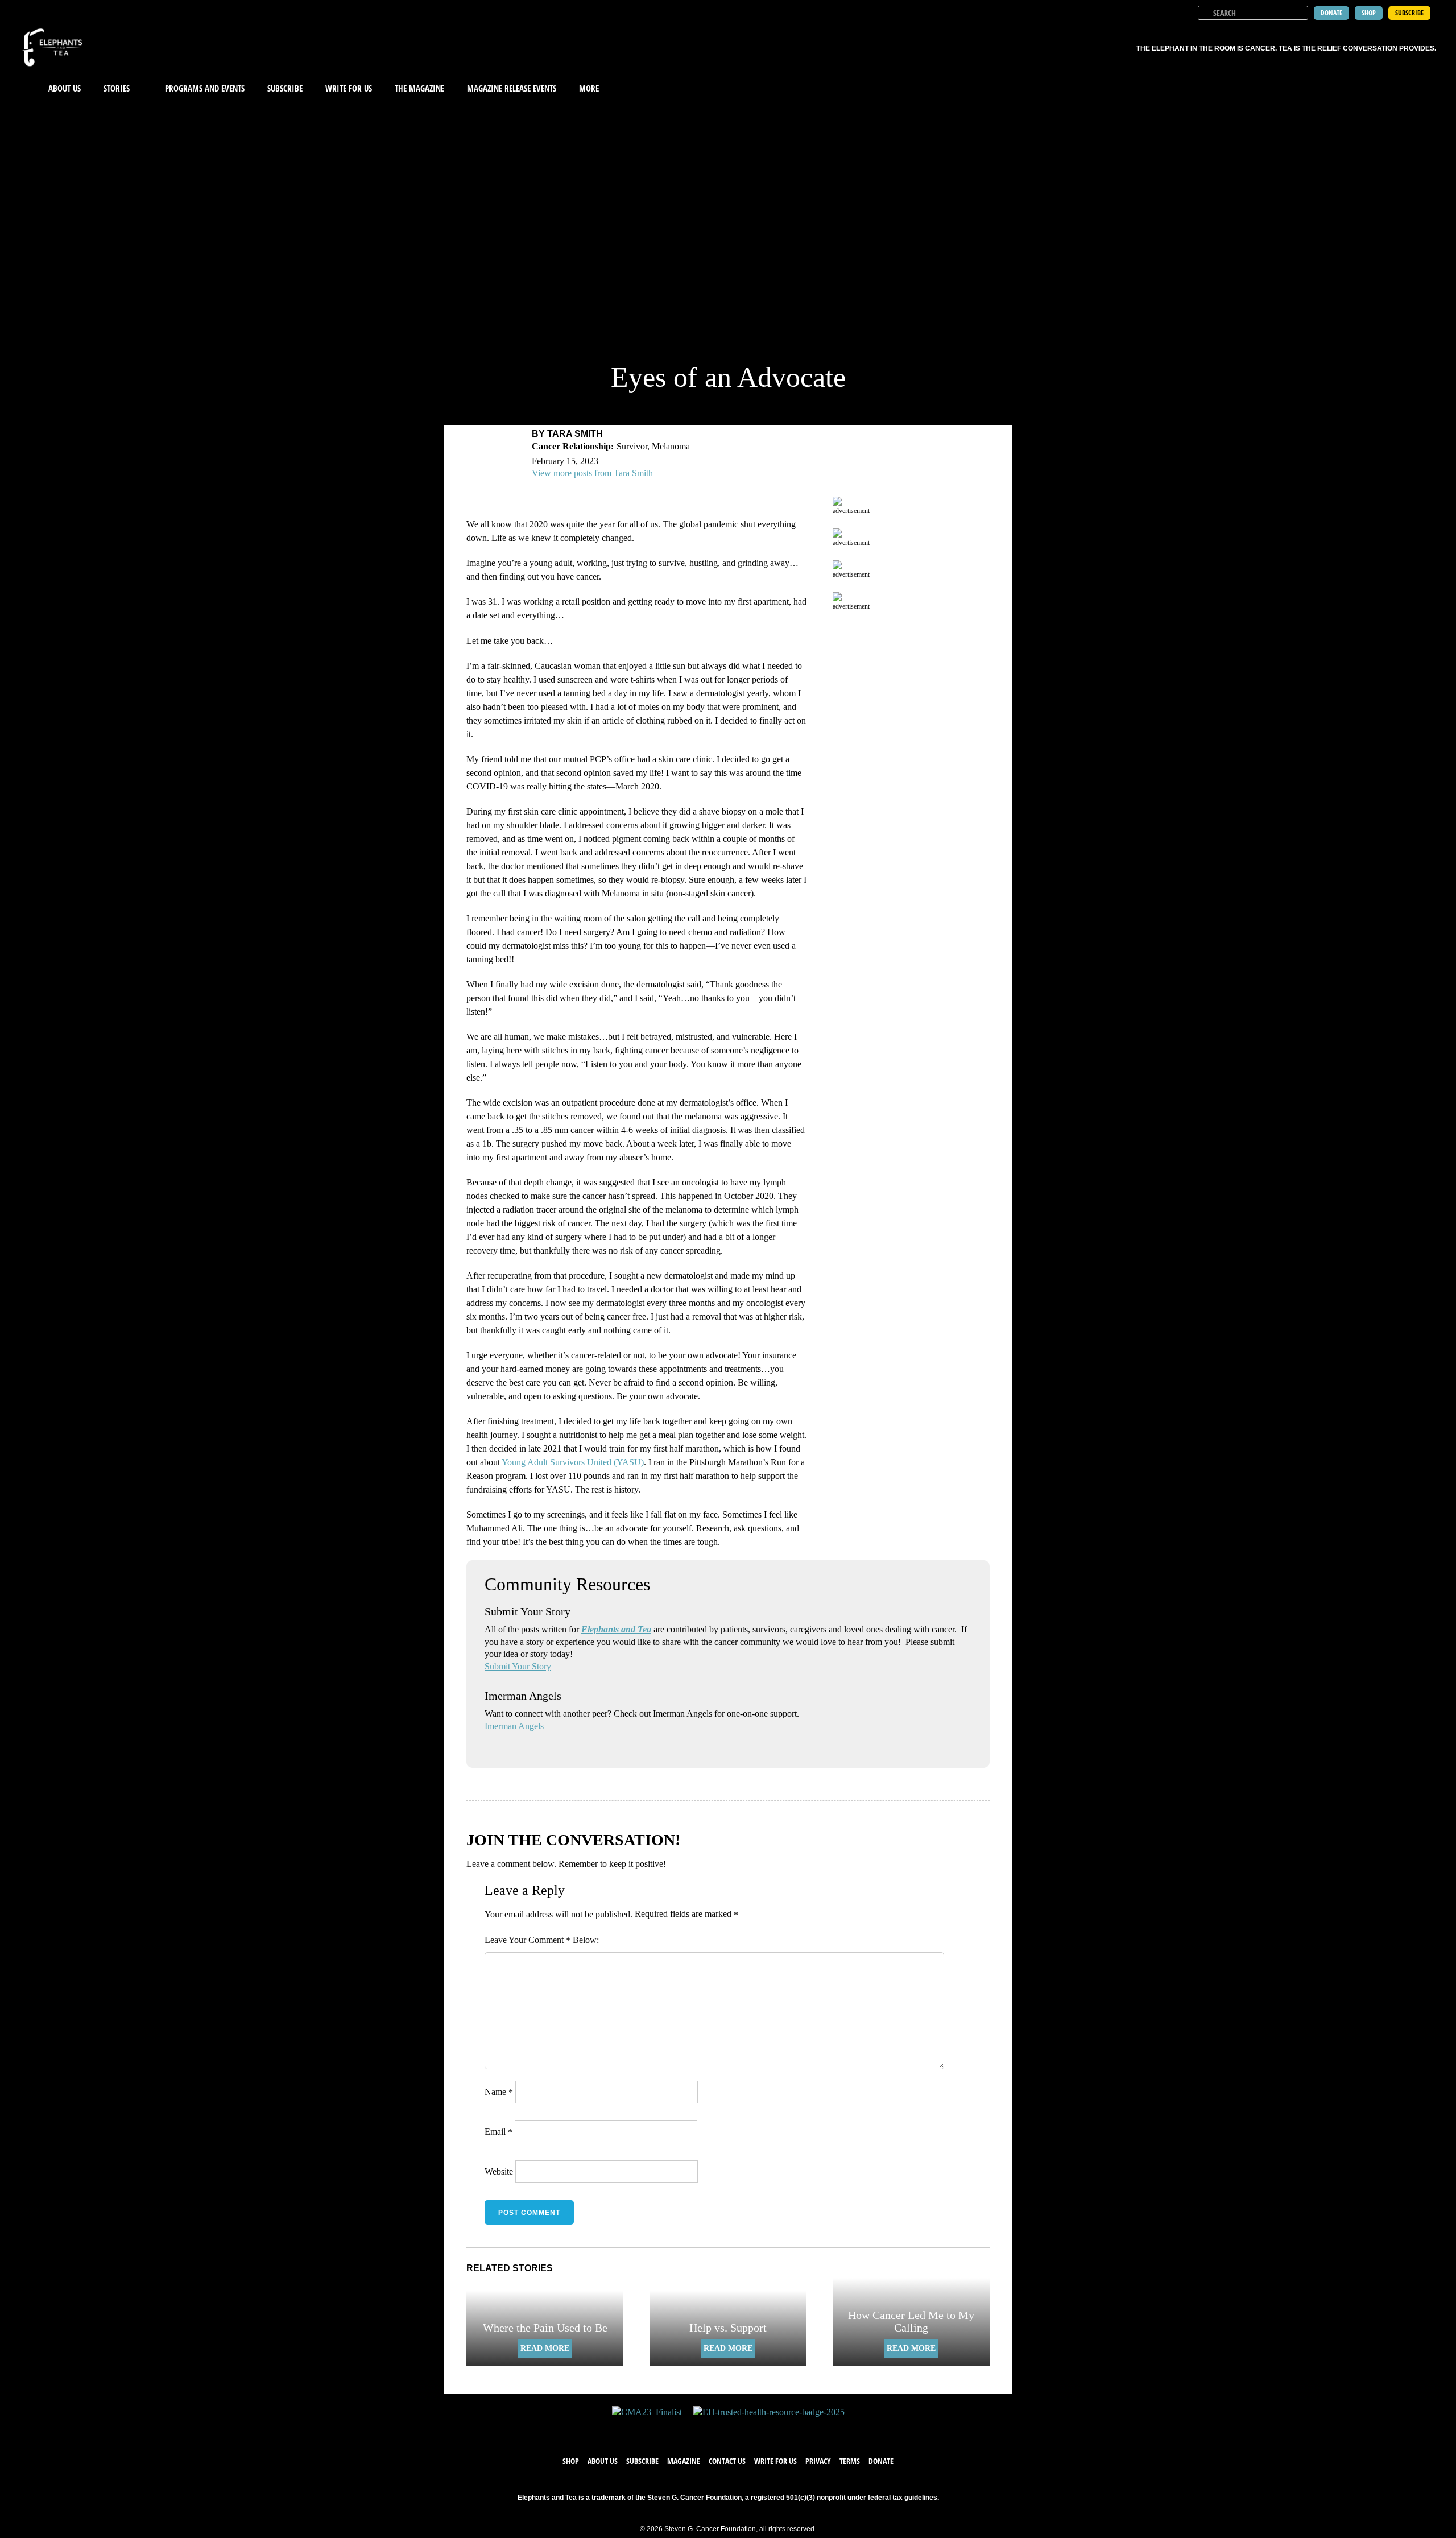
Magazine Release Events (512, 88)
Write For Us (349, 88)
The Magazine (419, 88)
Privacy (818, 2461)
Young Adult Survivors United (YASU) (573, 1462)
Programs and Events (205, 88)
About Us (65, 88)
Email (499, 2132)
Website (499, 2171)
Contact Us (727, 2461)
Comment (549, 1940)
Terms (850, 2461)
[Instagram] (739, 2430)
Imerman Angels (514, 1726)
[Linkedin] (762, 2430)
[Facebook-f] (694, 2430)
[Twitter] (717, 2430)
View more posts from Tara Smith (592, 473)
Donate (881, 2461)
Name (499, 2092)
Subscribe (285, 88)
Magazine (684, 2461)
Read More (545, 2348)
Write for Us (775, 2461)
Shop (571, 2461)
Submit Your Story (518, 1666)
